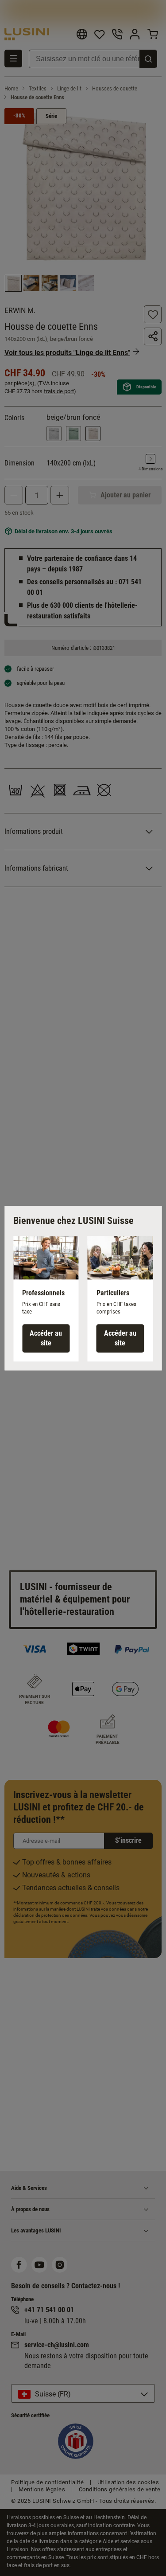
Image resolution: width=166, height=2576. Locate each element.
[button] (46, 1299)
